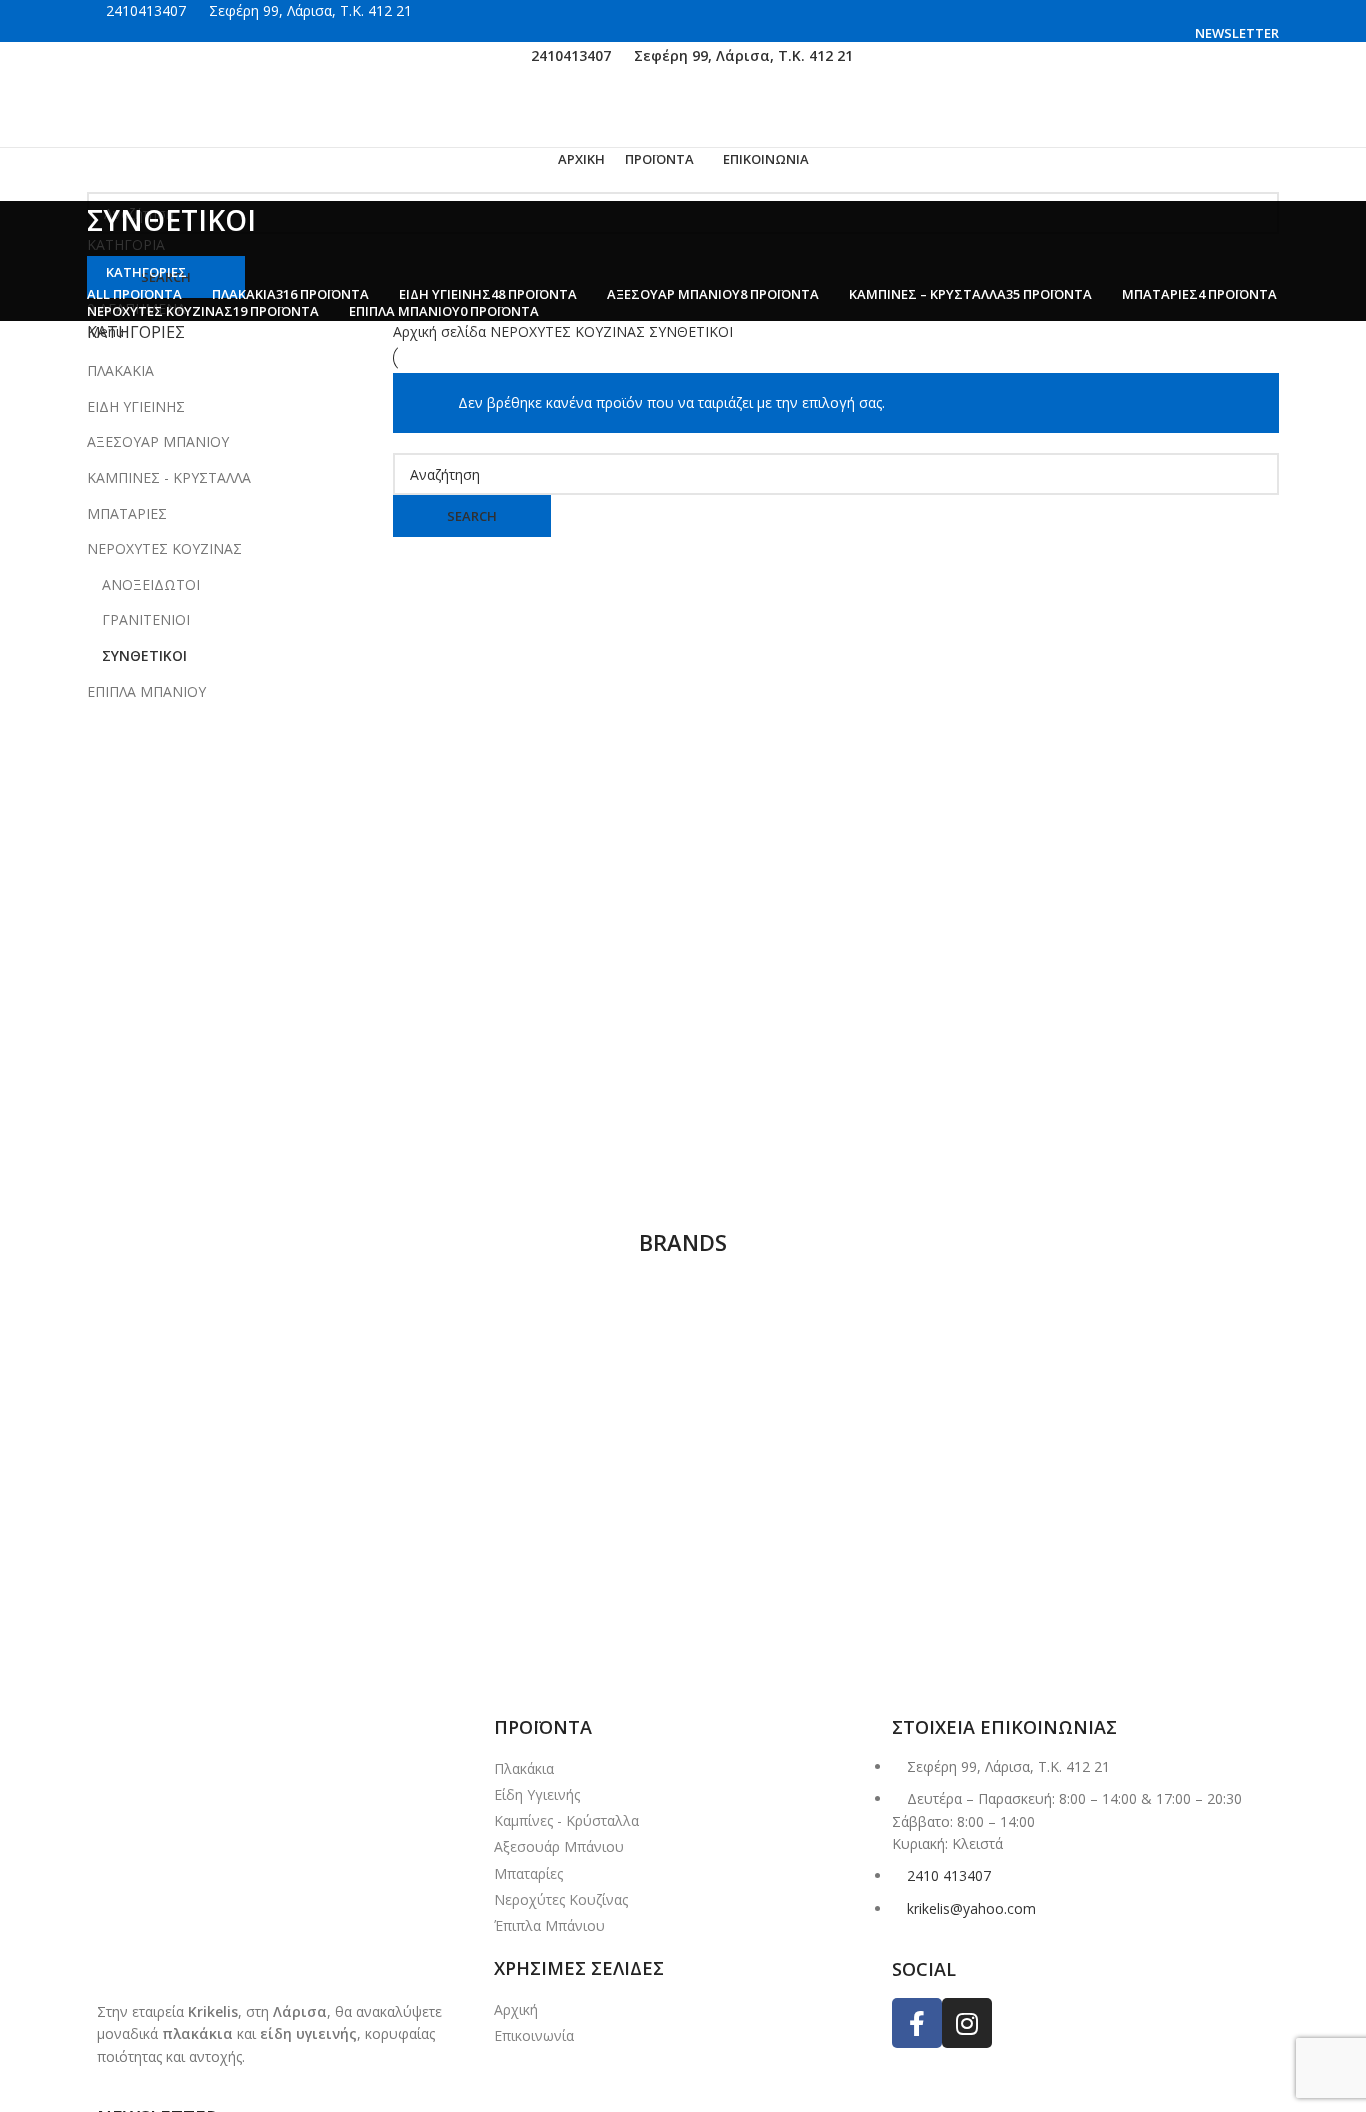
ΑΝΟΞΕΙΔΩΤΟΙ (151, 584)
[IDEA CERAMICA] (228, 1652)
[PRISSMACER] (452, 1564)
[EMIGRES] (452, 1652)
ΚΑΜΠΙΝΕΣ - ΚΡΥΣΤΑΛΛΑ (169, 477)
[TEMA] (452, 1340)
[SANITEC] (1124, 1340)
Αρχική (516, 2009)
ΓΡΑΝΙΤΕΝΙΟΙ (146, 619)
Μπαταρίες (528, 1873)
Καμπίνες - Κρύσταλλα (566, 1820)
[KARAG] (1124, 1564)
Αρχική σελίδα (441, 331)
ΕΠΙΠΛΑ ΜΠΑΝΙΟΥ (146, 691)
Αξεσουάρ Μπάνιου (559, 1846)
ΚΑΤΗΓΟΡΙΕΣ (146, 272)
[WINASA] (235, 1408)
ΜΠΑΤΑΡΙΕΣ (127, 513)
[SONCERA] (900, 1340)
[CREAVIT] (676, 1652)
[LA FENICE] (900, 1564)
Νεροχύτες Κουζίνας (561, 1899)
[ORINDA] (676, 1564)
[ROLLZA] (228, 1564)
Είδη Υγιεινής (537, 1794)
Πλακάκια (524, 1768)
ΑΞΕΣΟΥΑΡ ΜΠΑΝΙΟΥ (158, 441)
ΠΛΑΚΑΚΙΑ (120, 370)
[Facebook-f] (917, 2023)
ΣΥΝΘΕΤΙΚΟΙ (144, 655)
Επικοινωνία (534, 2035)
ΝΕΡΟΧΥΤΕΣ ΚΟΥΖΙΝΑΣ (164, 548)
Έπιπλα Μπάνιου (549, 1925)
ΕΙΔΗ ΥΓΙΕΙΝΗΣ (136, 406)
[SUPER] (676, 1340)
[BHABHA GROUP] (900, 1652)
